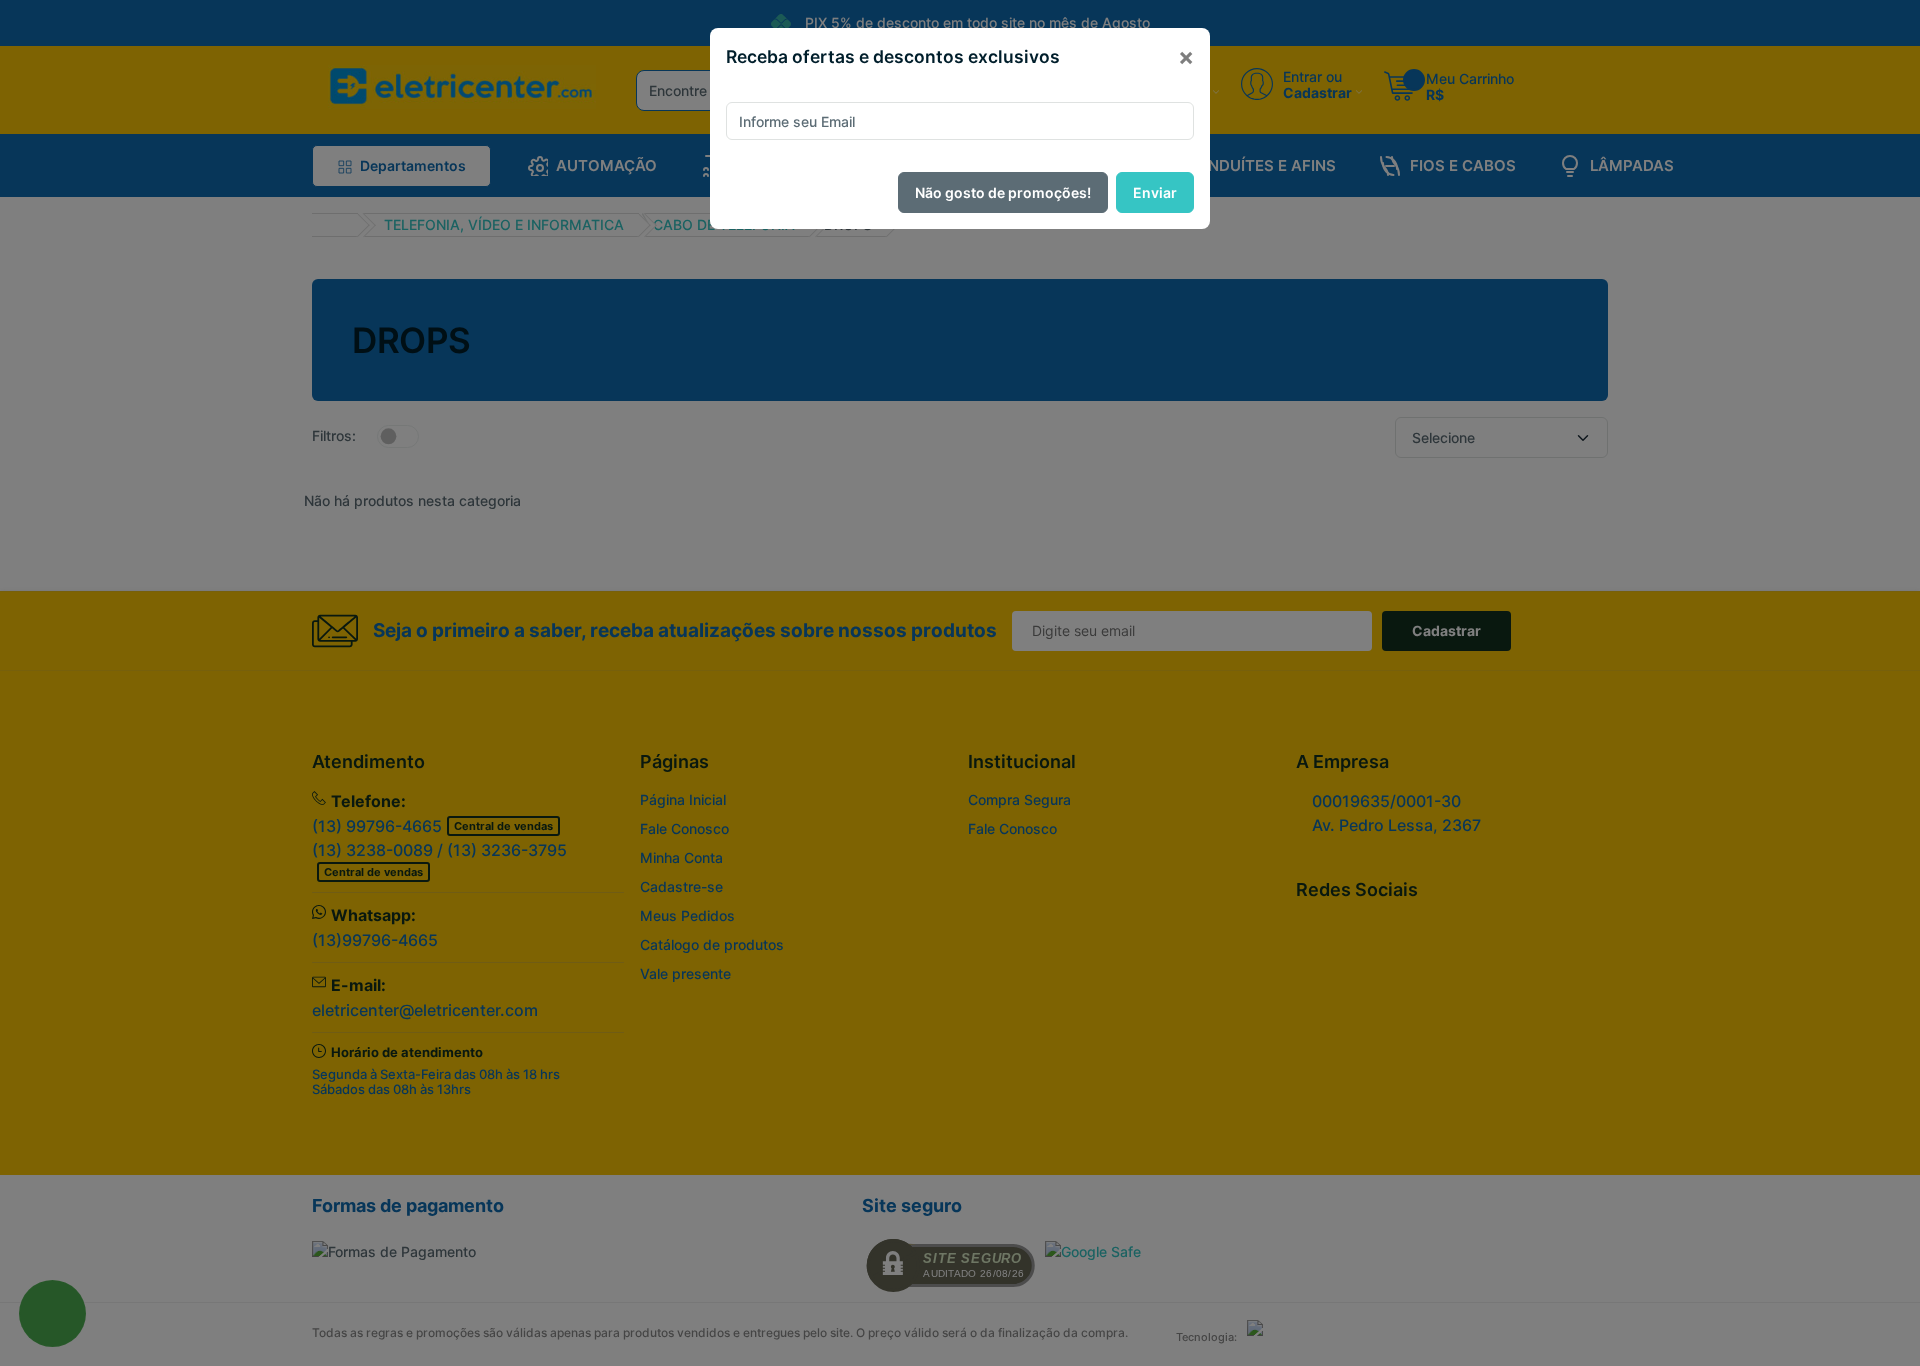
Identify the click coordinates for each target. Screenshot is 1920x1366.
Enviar (1155, 192)
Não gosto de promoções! (1003, 192)
